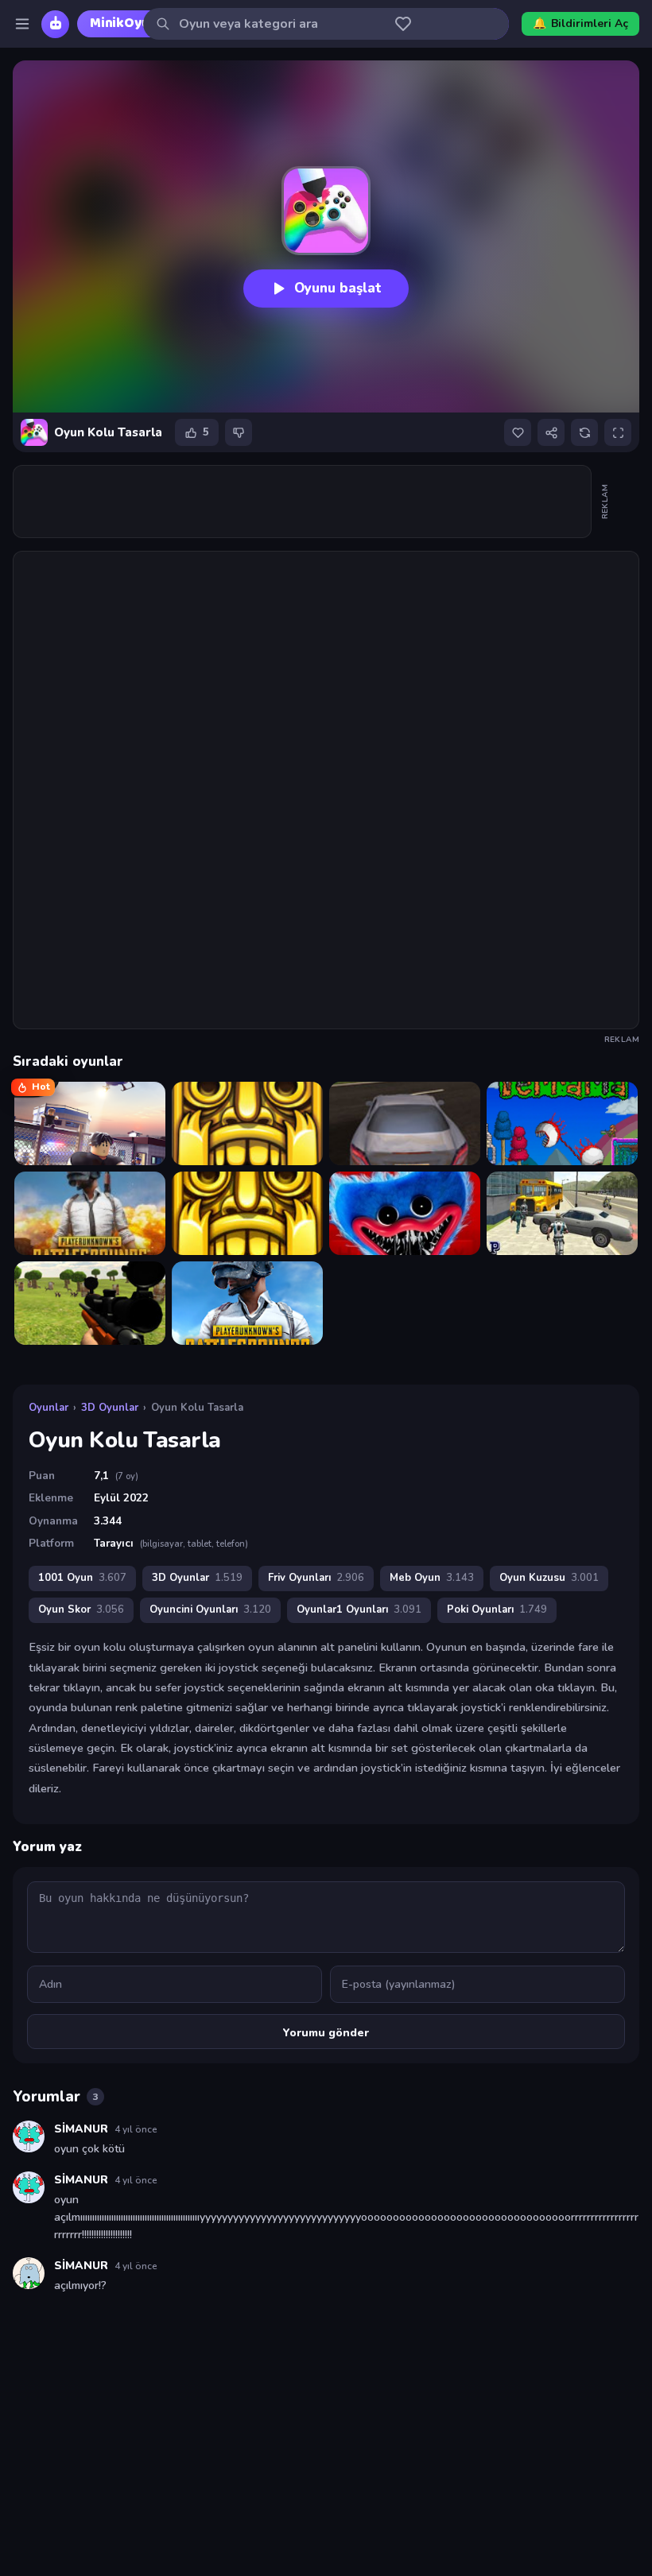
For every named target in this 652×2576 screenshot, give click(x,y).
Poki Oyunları (497, 1610)
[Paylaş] (551, 432)
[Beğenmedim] (239, 432)
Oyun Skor (81, 1610)
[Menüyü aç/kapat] (22, 24)
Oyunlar (49, 1408)
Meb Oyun (432, 1578)
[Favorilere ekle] (518, 432)
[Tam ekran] (618, 432)
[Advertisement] (303, 502)
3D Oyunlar (110, 1408)
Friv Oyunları (316, 1578)
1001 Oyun (82, 1578)
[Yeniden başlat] (584, 432)
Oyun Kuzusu (549, 1578)
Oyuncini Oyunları (210, 1610)
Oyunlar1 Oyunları (359, 1610)
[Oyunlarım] (403, 24)
